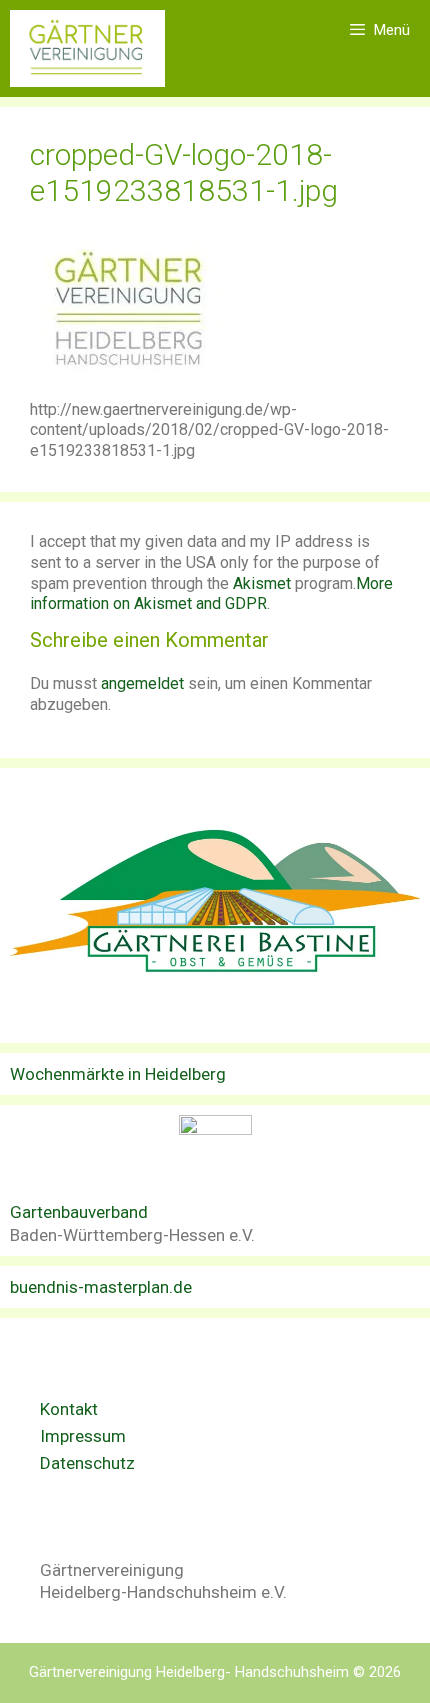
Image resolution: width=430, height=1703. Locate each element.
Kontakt (69, 1409)
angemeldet (142, 683)
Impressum (83, 1436)
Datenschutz (87, 1463)
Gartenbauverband (79, 1212)
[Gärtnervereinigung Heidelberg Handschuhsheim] (87, 48)
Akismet (262, 583)
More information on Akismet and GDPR (211, 594)
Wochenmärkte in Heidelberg (118, 1074)
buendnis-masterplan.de (101, 1287)
